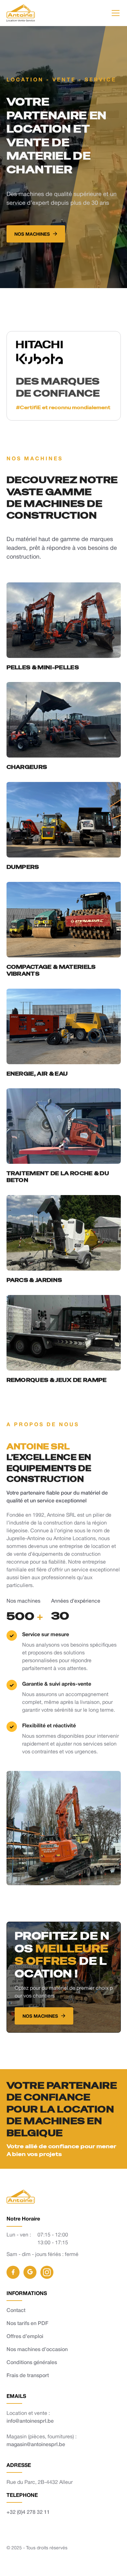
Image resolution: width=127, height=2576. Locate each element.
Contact (16, 2310)
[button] (114, 13)
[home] (21, 13)
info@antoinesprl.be (30, 2421)
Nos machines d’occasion (37, 2349)
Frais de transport (28, 2375)
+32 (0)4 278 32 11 (28, 2512)
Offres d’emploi (25, 2336)
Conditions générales (32, 2362)
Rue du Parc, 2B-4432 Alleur (40, 2482)
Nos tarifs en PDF (27, 2323)
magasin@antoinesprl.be (36, 2444)
